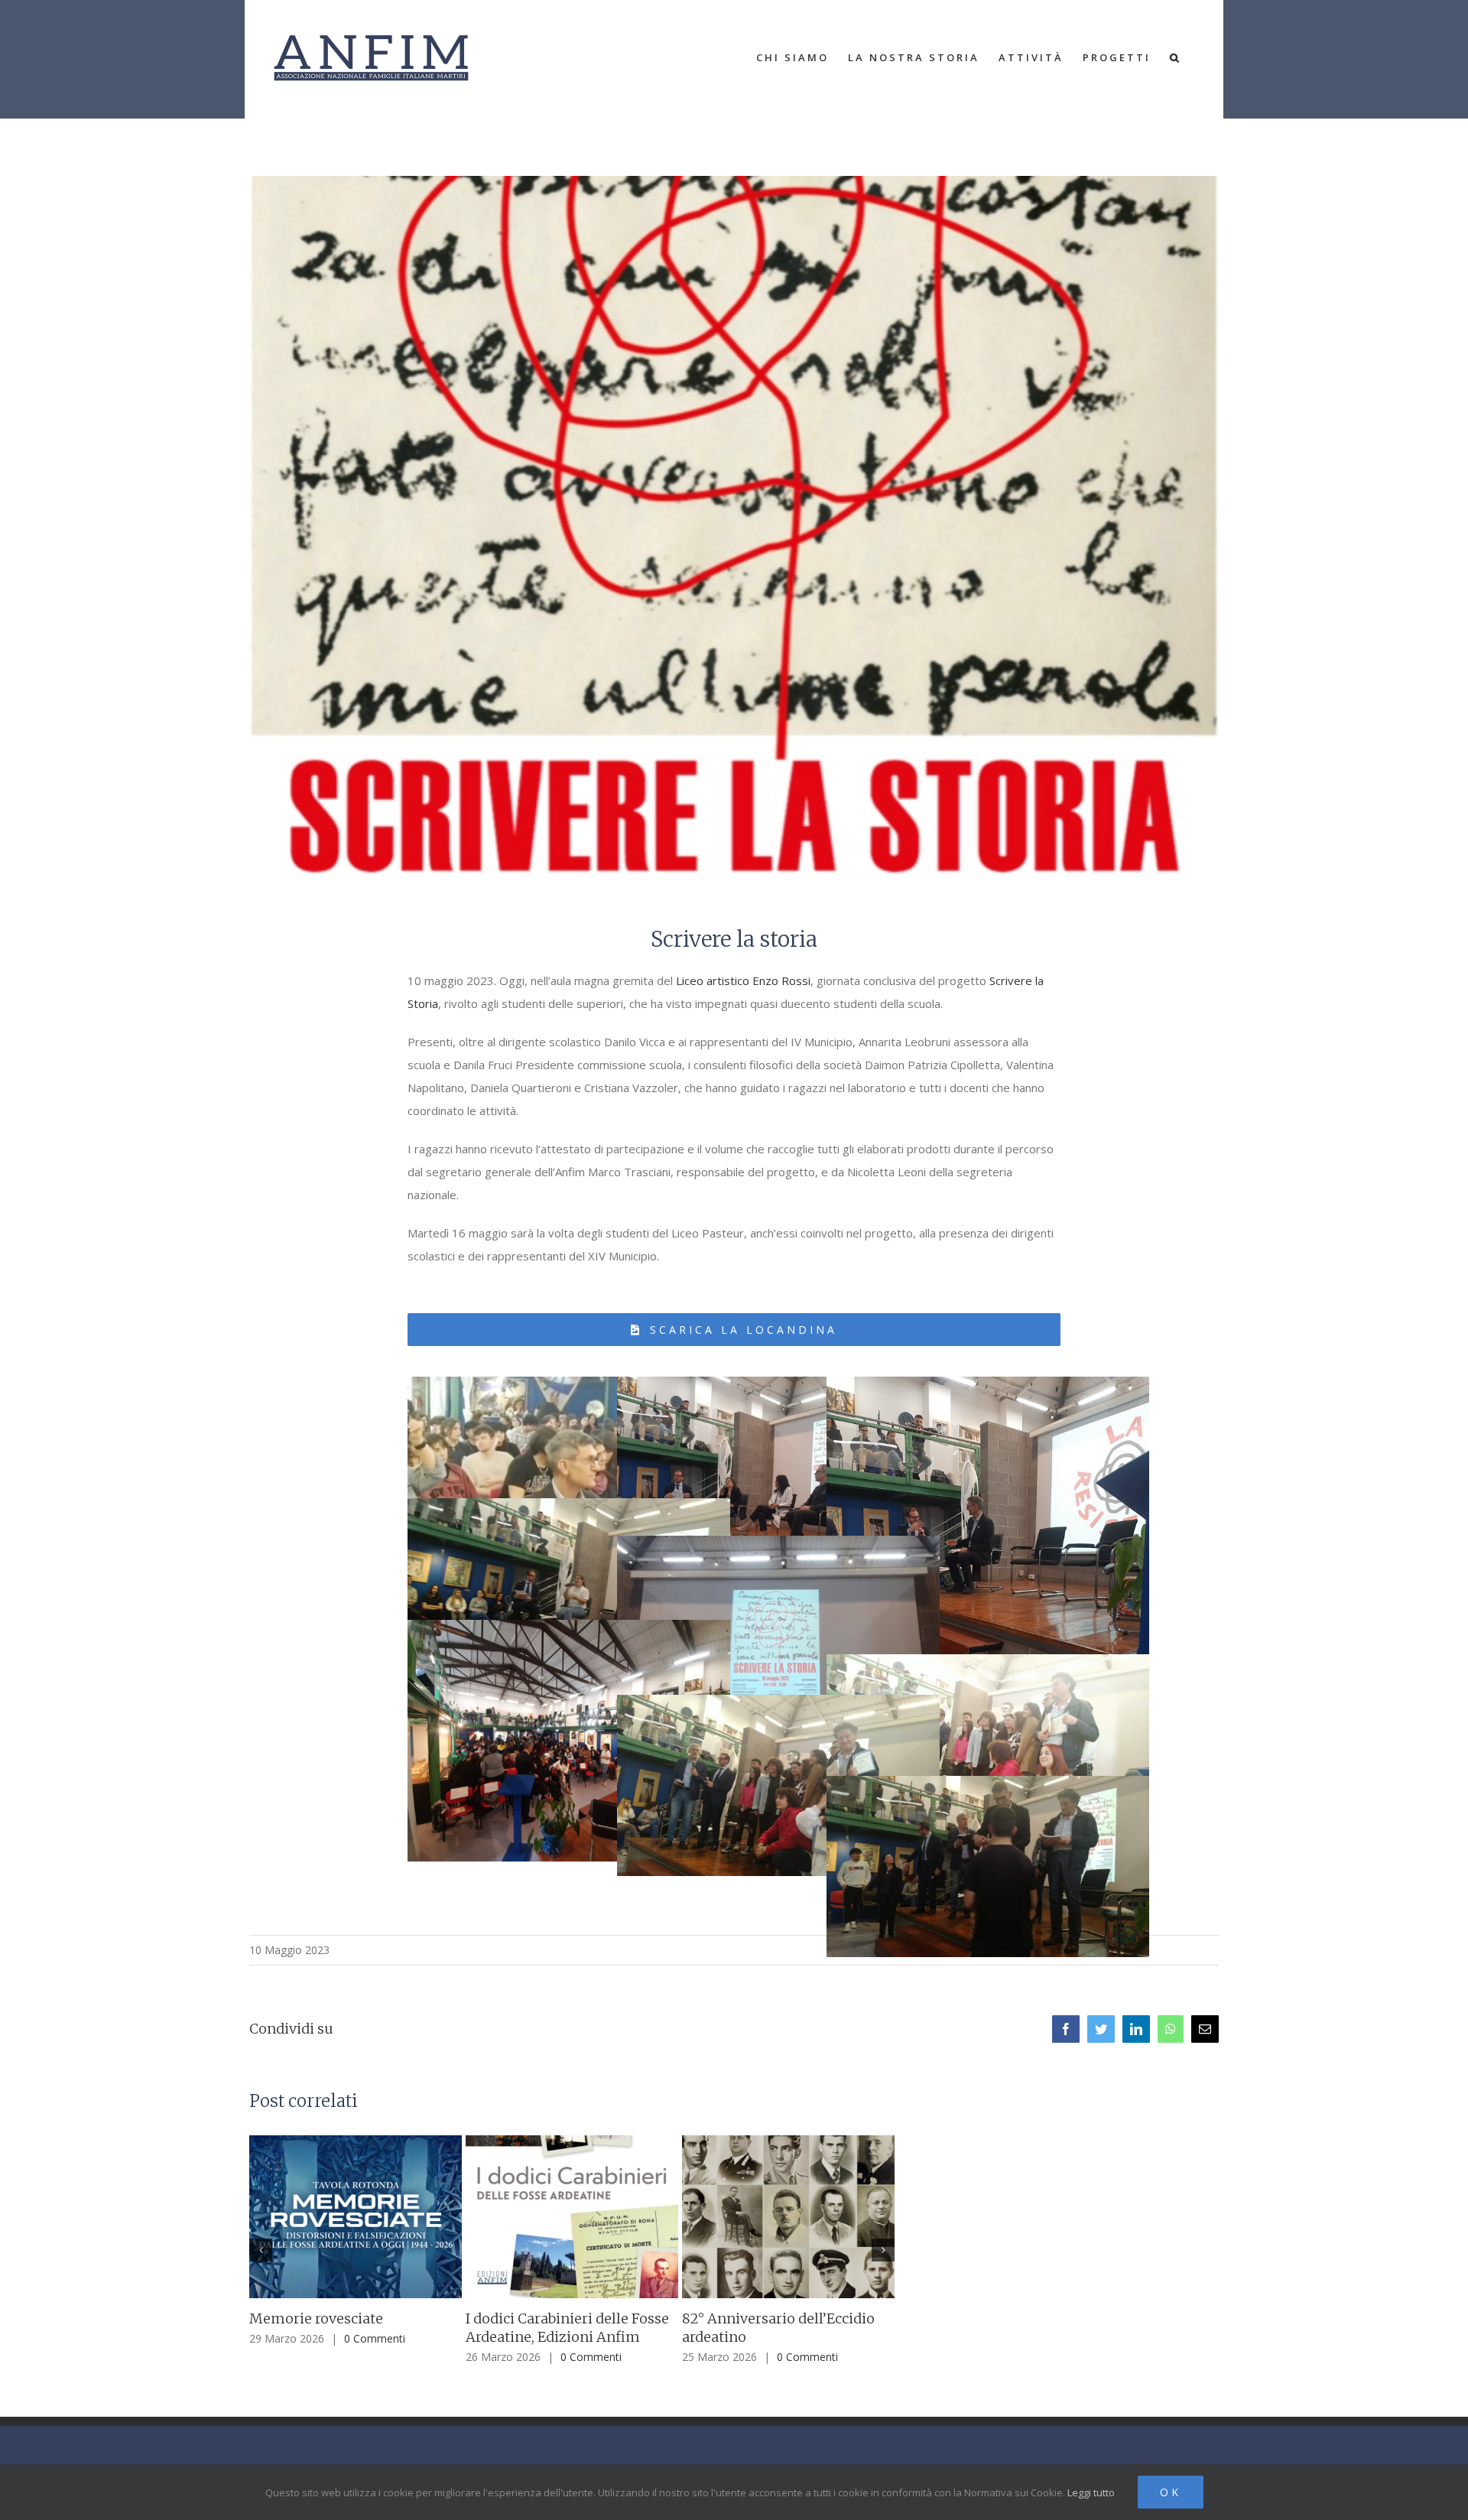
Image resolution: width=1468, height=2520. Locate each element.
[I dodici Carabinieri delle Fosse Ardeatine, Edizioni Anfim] (572, 2216)
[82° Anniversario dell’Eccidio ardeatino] (788, 2216)
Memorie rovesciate (316, 2318)
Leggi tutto (1091, 2492)
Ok (1171, 2492)
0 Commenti (375, 2338)
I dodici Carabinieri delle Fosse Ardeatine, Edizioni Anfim (567, 2328)
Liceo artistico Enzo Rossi (743, 980)
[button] (1176, 57)
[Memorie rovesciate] (356, 2216)
